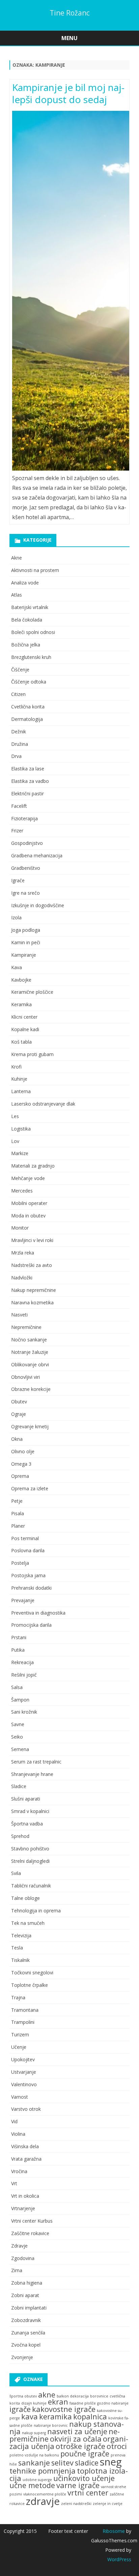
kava (30, 2416)
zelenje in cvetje (108, 2504)
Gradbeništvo (26, 868)
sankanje (34, 2463)
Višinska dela (25, 2146)
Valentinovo (24, 2084)
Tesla (17, 1948)
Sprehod (20, 1836)
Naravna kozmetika (32, 1302)
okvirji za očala (76, 2439)
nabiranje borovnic (51, 2425)
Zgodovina (23, 2258)
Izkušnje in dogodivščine (38, 905)
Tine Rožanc (70, 13)
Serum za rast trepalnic (36, 1762)
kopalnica (90, 2416)
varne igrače (78, 2485)
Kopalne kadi (25, 1029)
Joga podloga (26, 930)
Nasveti (19, 1315)
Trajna (18, 1997)
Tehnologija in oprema (36, 1911)
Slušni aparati (26, 1799)
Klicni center (24, 1017)
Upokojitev (23, 2059)
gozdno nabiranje (113, 2403)
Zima (17, 2270)
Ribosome (114, 2531)
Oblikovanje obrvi (30, 1364)
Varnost (20, 2097)
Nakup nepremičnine (34, 1290)
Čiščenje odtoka (29, 682)
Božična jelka (26, 645)
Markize (20, 1153)
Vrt (14, 2183)
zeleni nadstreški (76, 2504)
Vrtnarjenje (23, 2208)
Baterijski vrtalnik (30, 607)
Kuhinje (19, 1079)
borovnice (99, 2396)
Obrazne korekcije (31, 1389)
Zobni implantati (29, 2308)
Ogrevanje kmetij (30, 1426)
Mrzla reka (23, 1253)
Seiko (17, 1737)
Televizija (21, 1935)
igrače (20, 2409)
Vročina (19, 2171)
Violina (18, 2134)
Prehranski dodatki (31, 1588)
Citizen (18, 694)
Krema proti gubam (32, 1054)
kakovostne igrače (64, 2409)
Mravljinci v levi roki (32, 1240)
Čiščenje (20, 670)
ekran (58, 2402)
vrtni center (88, 2493)
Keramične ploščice (32, 992)
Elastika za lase (28, 769)
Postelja (20, 1563)
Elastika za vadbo (30, 781)
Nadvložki (22, 1278)
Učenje (19, 2047)
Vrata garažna (26, 2159)
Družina (20, 744)
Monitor (20, 1228)
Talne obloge (25, 1898)
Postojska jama (28, 1575)
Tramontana (25, 2010)
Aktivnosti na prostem (35, 570)
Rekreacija (22, 1662)
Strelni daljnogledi (30, 1861)
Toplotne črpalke (30, 1985)
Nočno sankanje (29, 1340)
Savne (18, 1724)
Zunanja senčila (28, 2333)
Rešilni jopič (24, 1675)
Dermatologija (27, 719)
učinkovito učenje (84, 2478)
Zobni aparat (25, 2295)
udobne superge (37, 2480)
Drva (16, 756)
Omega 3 (21, 1464)
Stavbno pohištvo (30, 1849)
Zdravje (19, 2246)
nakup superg (34, 2433)
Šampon (20, 1700)
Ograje (19, 1414)
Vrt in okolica (25, 2196)
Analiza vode (25, 583)
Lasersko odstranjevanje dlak (43, 1104)
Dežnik (19, 732)
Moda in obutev (28, 1216)
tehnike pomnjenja (43, 2471)
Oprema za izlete (30, 1488)
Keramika (21, 1004)
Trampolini (23, 2022)
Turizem (20, 2034)
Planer (18, 1526)
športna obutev (23, 2396)
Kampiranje (24, 955)
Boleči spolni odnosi (33, 632)
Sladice (19, 1786)
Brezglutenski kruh (31, 657)
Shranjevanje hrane (32, 1774)
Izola (16, 917)
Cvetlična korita (28, 707)
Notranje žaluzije (30, 1352)
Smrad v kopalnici (30, 1811)
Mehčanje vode (28, 1178)
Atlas (17, 595)
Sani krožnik (24, 1712)
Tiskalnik (20, 1960)
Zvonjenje (22, 2357)
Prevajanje (23, 1600)
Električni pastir (27, 793)
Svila (16, 1873)
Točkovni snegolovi (32, 1973)
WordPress (119, 2559)
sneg (111, 2462)
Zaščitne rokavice (30, 2233)
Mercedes (22, 1191)
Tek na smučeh (28, 1923)
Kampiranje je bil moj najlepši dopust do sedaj (68, 93)
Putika (18, 1650)
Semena (20, 1749)
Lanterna (21, 1091)
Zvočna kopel (26, 2345)
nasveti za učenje (77, 2431)
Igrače (18, 880)
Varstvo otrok (26, 2109)
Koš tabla (21, 1042)
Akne (17, 558)
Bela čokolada (27, 620)
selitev (62, 2463)
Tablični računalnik (31, 1886)
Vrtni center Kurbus (32, 2221)
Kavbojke (21, 980)
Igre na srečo (25, 893)
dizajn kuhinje (34, 2403)
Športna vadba (27, 1824)
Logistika (21, 1129)
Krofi (16, 1067)
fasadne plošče (83, 2403)
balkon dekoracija (73, 2396)
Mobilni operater (29, 1203)
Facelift (19, 806)
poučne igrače (85, 2454)
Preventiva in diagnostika (38, 1613)
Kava (17, 967)
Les (15, 1116)
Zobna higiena (27, 2283)
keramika (55, 2416)
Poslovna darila (28, 1550)
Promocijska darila (31, 1625)
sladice (87, 2463)
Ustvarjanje (24, 2072)
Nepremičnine (26, 1327)
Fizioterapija (24, 818)
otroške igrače (80, 2446)
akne (47, 2395)
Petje (17, 1501)
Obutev (19, 1402)
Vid (14, 2121)
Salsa (17, 1687)
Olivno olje (23, 1451)
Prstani (19, 1637)
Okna (17, 1439)
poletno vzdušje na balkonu (34, 2455)
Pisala (18, 1513)
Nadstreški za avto (32, 1265)
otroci (117, 2446)
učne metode (32, 2485)
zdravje (43, 2501)
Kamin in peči (26, 942)
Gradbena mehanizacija (37, 855)
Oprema (20, 1476)
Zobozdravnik (26, 2320)
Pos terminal (25, 1538)
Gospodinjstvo (27, 843)
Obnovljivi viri (25, 1377)
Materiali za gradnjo (33, 1166)
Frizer (17, 831)
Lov (15, 1141)
